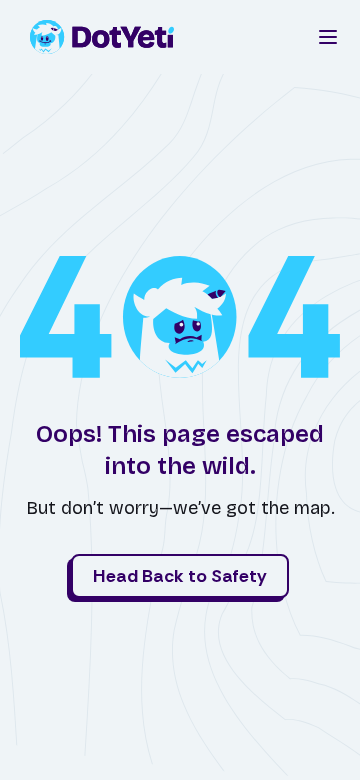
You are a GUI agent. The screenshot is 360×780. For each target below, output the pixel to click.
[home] (108, 37)
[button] (328, 37)
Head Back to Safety (180, 576)
